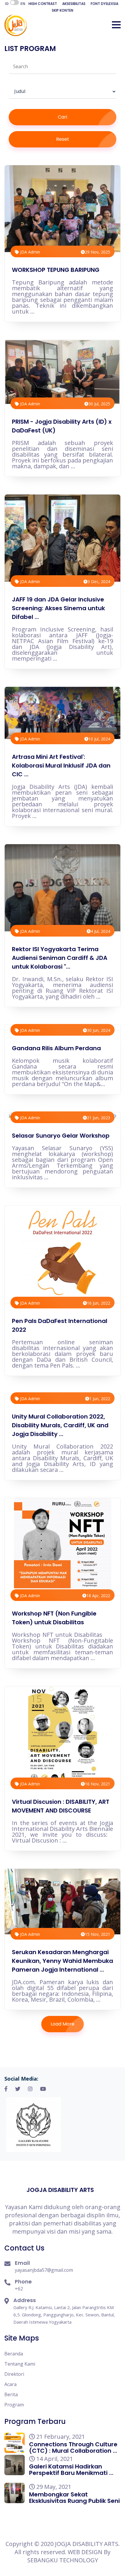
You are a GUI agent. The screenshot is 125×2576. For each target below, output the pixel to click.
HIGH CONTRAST (43, 4)
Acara (10, 2384)
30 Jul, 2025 (99, 404)
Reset (63, 139)
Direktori (14, 2374)
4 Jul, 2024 (100, 931)
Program (14, 2405)
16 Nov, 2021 (98, 1784)
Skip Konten (63, 10)
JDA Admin (30, 252)
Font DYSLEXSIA (105, 4)
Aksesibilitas (74, 4)
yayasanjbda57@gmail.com (44, 2270)
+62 (19, 2289)
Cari (63, 117)
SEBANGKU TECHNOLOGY (63, 2560)
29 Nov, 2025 (98, 252)
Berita (11, 2394)
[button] (116, 25)
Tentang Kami (20, 2364)
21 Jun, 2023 (99, 1118)
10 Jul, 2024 (99, 739)
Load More (63, 2024)
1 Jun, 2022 (100, 1399)
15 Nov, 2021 (98, 1934)
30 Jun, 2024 (99, 1030)
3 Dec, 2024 (99, 581)
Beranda (14, 2354)
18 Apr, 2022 (98, 1596)
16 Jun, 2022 (99, 1303)
